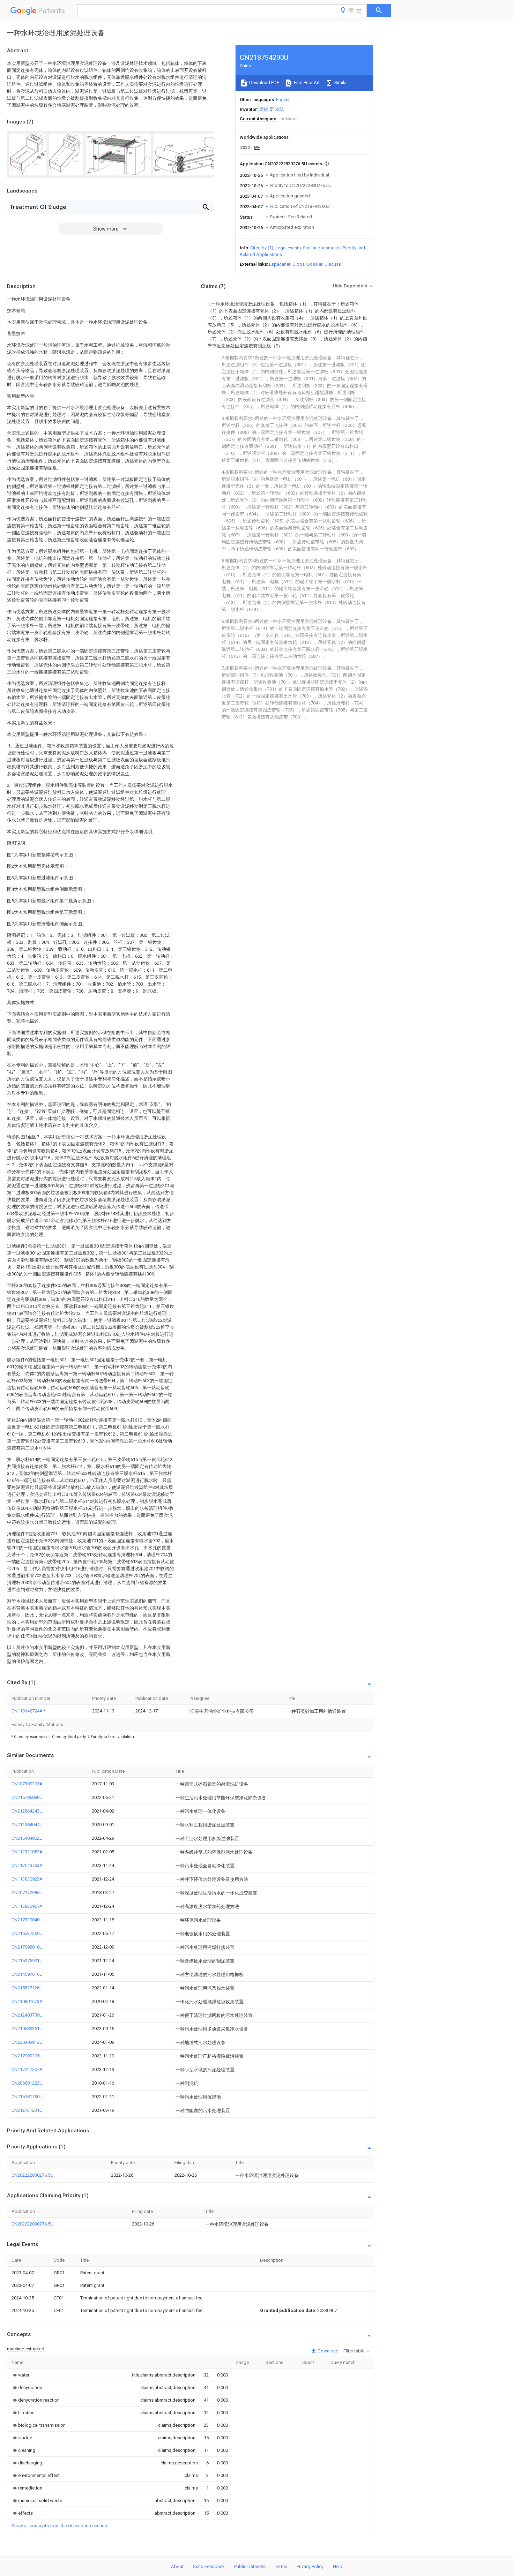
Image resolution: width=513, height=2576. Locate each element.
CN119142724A (28, 1711)
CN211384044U (27, 1825)
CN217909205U (27, 2056)
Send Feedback (209, 2566)
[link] (20, 2375)
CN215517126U (27, 1988)
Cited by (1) (262, 248)
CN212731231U (27, 2110)
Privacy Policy (310, 2566)
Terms (281, 2566)
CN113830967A (27, 1906)
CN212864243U (27, 1811)
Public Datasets (250, 2566)
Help (338, 2566)
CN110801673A (27, 2001)
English (283, 100)
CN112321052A (27, 1852)
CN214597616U (27, 1974)
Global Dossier (307, 264)
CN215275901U (27, 1961)
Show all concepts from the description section (59, 2526)
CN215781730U (27, 2097)
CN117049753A (27, 1865)
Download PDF (264, 82)
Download (328, 2351)
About (177, 2566)
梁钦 (263, 109)
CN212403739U (27, 2015)
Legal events (288, 248)
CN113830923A (27, 1879)
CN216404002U (27, 1838)
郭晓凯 (277, 109)
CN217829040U (27, 1920)
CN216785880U (27, 1797)
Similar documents (322, 248)
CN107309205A (27, 1784)
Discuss (333, 264)
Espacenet (280, 264)
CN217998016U (27, 1947)
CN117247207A (27, 2069)
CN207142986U (27, 1893)
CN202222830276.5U (32, 2175)
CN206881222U (27, 2083)
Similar (341, 82)
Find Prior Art (306, 82)
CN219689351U (27, 2029)
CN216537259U (27, 1933)
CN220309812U (27, 2042)
